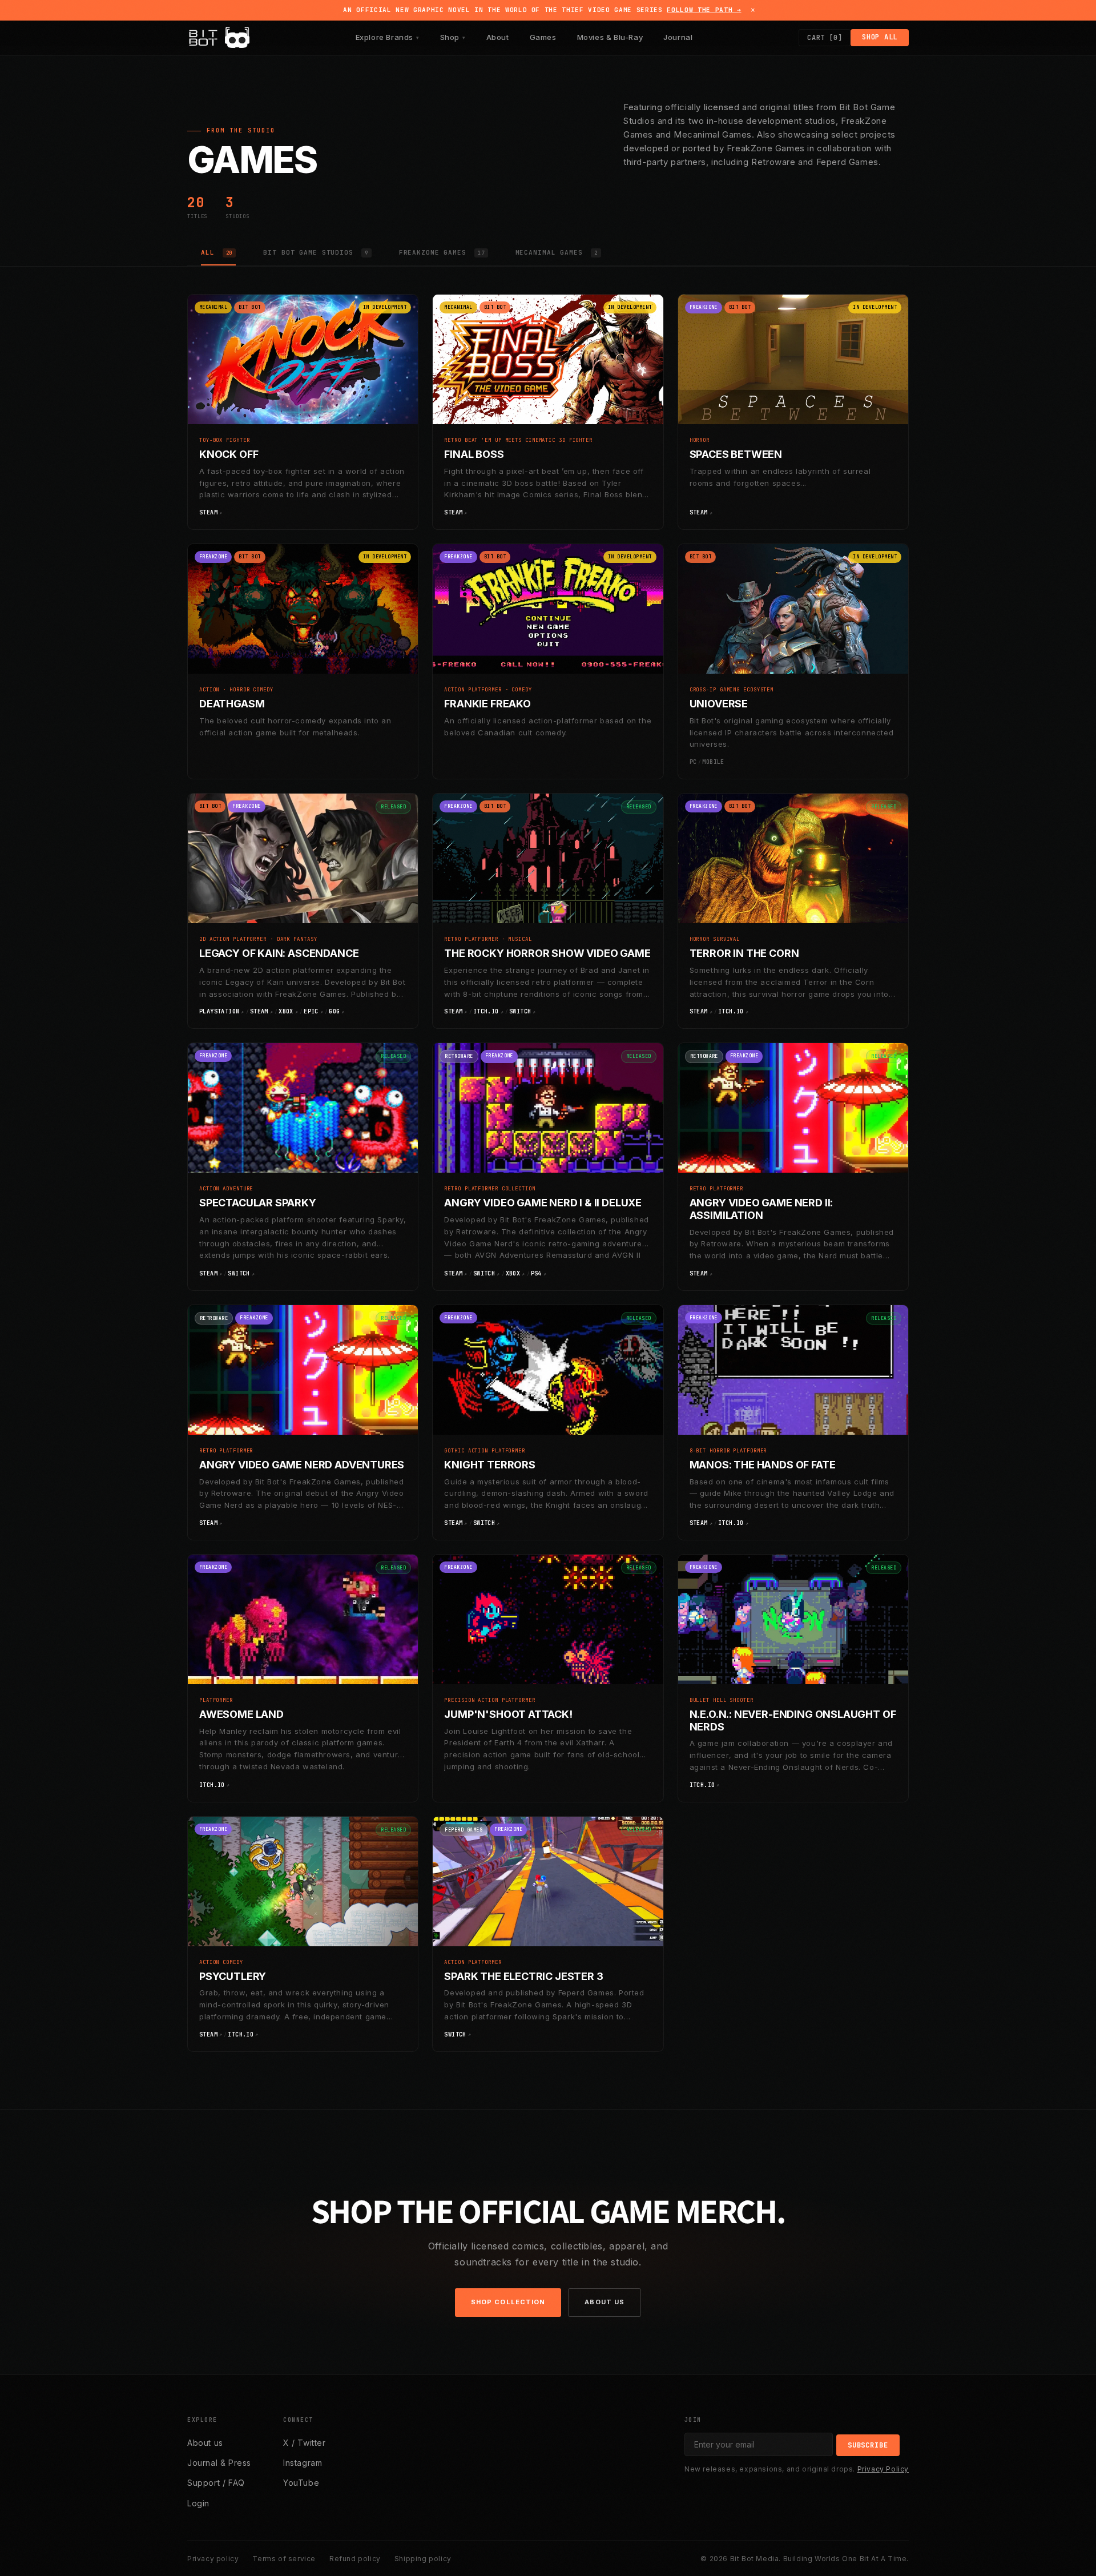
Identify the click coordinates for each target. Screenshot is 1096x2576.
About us (205, 2443)
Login (198, 2503)
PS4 (536, 1273)
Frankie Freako (487, 704)
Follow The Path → (704, 10)
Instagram (303, 2463)
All (217, 252)
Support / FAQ (216, 2483)
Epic (311, 1011)
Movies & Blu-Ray (610, 37)
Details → (390, 513)
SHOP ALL (880, 37)
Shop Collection (508, 2302)
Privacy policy (213, 2559)
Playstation (219, 1011)
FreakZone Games (442, 252)
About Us (605, 2302)
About (498, 37)
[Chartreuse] (242, 40)
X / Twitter (305, 2443)
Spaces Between (736, 454)
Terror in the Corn (744, 953)
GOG (334, 1011)
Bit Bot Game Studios (315, 252)
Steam (208, 512)
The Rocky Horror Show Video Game (547, 953)
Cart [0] (825, 38)
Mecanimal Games (557, 252)
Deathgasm (232, 704)
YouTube (301, 2483)
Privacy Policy (883, 2469)
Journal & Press (219, 2463)
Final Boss (474, 454)
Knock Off (229, 454)
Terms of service (284, 2559)
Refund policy (355, 2559)
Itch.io (486, 1011)
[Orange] (232, 40)
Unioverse (719, 704)
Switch (520, 1011)
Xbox (286, 1011)
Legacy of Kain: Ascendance (279, 953)
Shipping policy (423, 2559)
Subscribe (868, 2445)
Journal (678, 37)
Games (543, 37)
